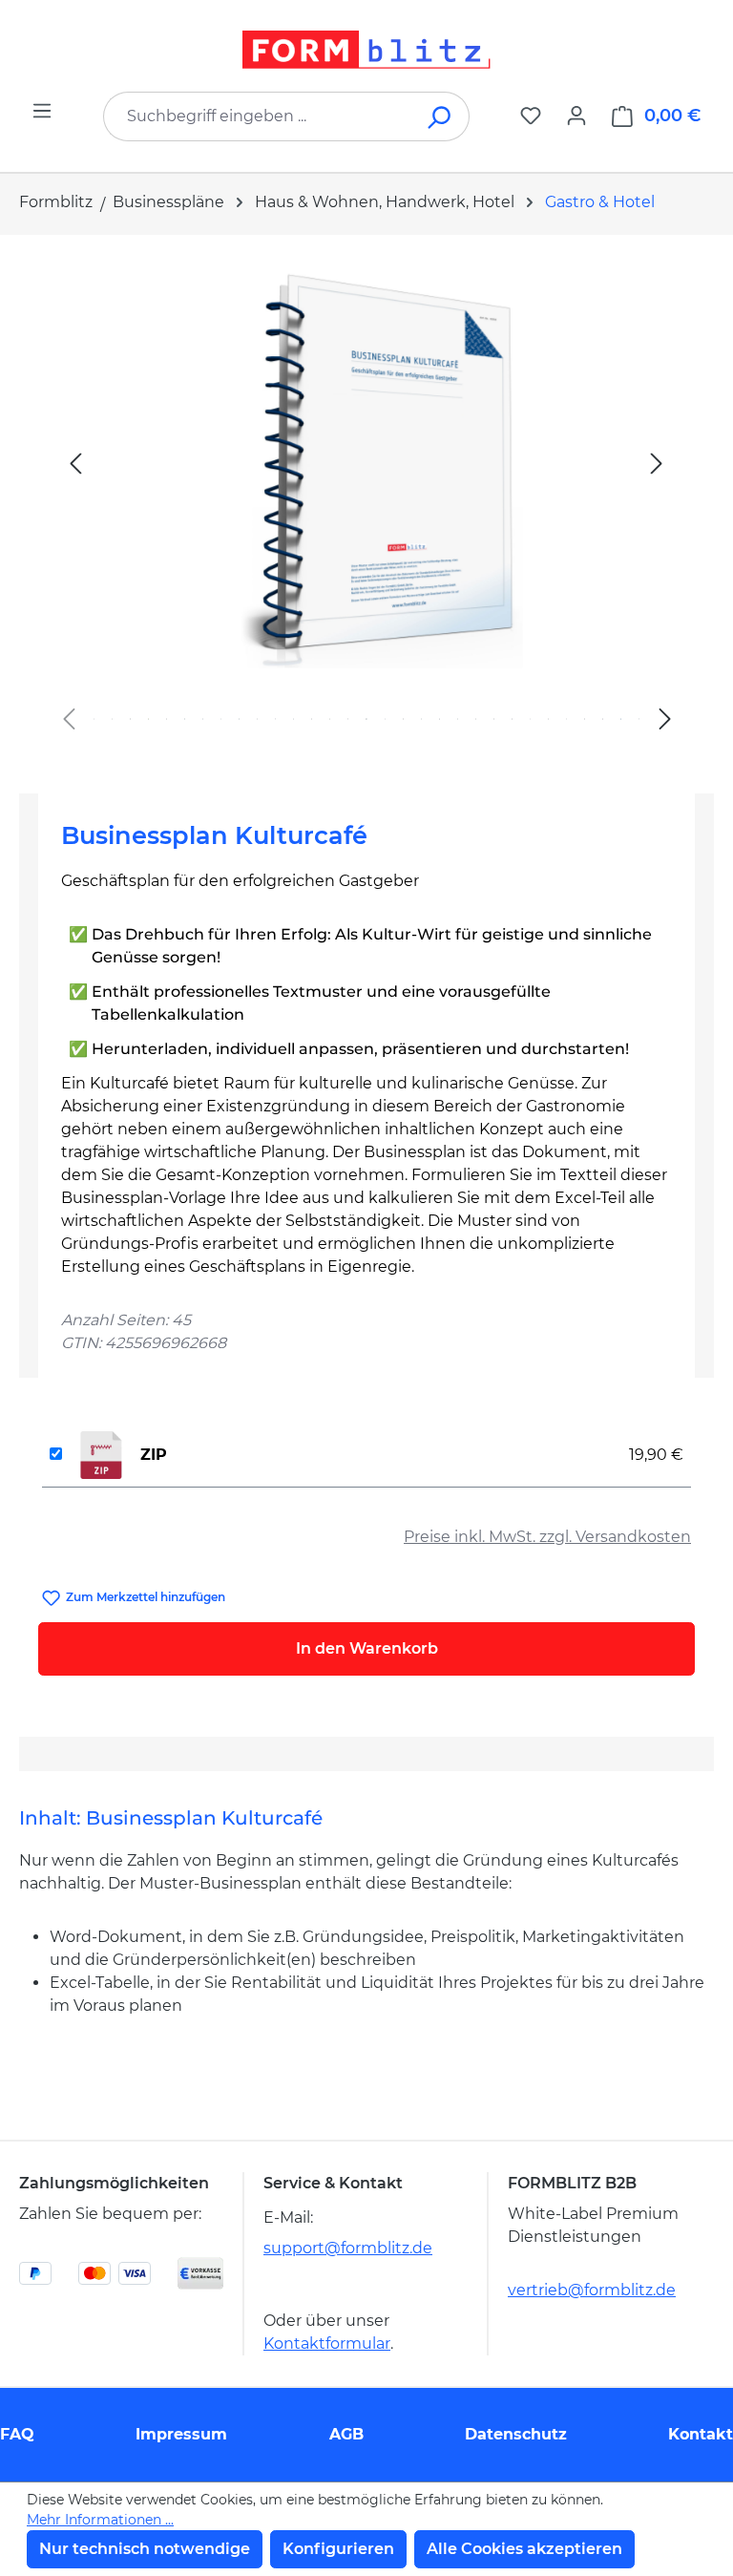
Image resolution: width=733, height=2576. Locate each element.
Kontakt (701, 2434)
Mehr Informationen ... (100, 2520)
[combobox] (258, 116)
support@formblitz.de (348, 2248)
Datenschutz (516, 2434)
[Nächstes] (657, 463)
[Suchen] (440, 116)
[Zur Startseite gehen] (366, 50)
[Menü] (42, 111)
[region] (366, 507)
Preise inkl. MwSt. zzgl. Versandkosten (547, 1537)
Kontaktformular (327, 2344)
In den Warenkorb (367, 1648)
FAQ (17, 2434)
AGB (346, 2434)
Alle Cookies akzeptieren (524, 2549)
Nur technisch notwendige (145, 2549)
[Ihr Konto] (576, 116)
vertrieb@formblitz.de (592, 2290)
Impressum (181, 2434)
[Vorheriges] (75, 463)
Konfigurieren (338, 2549)
